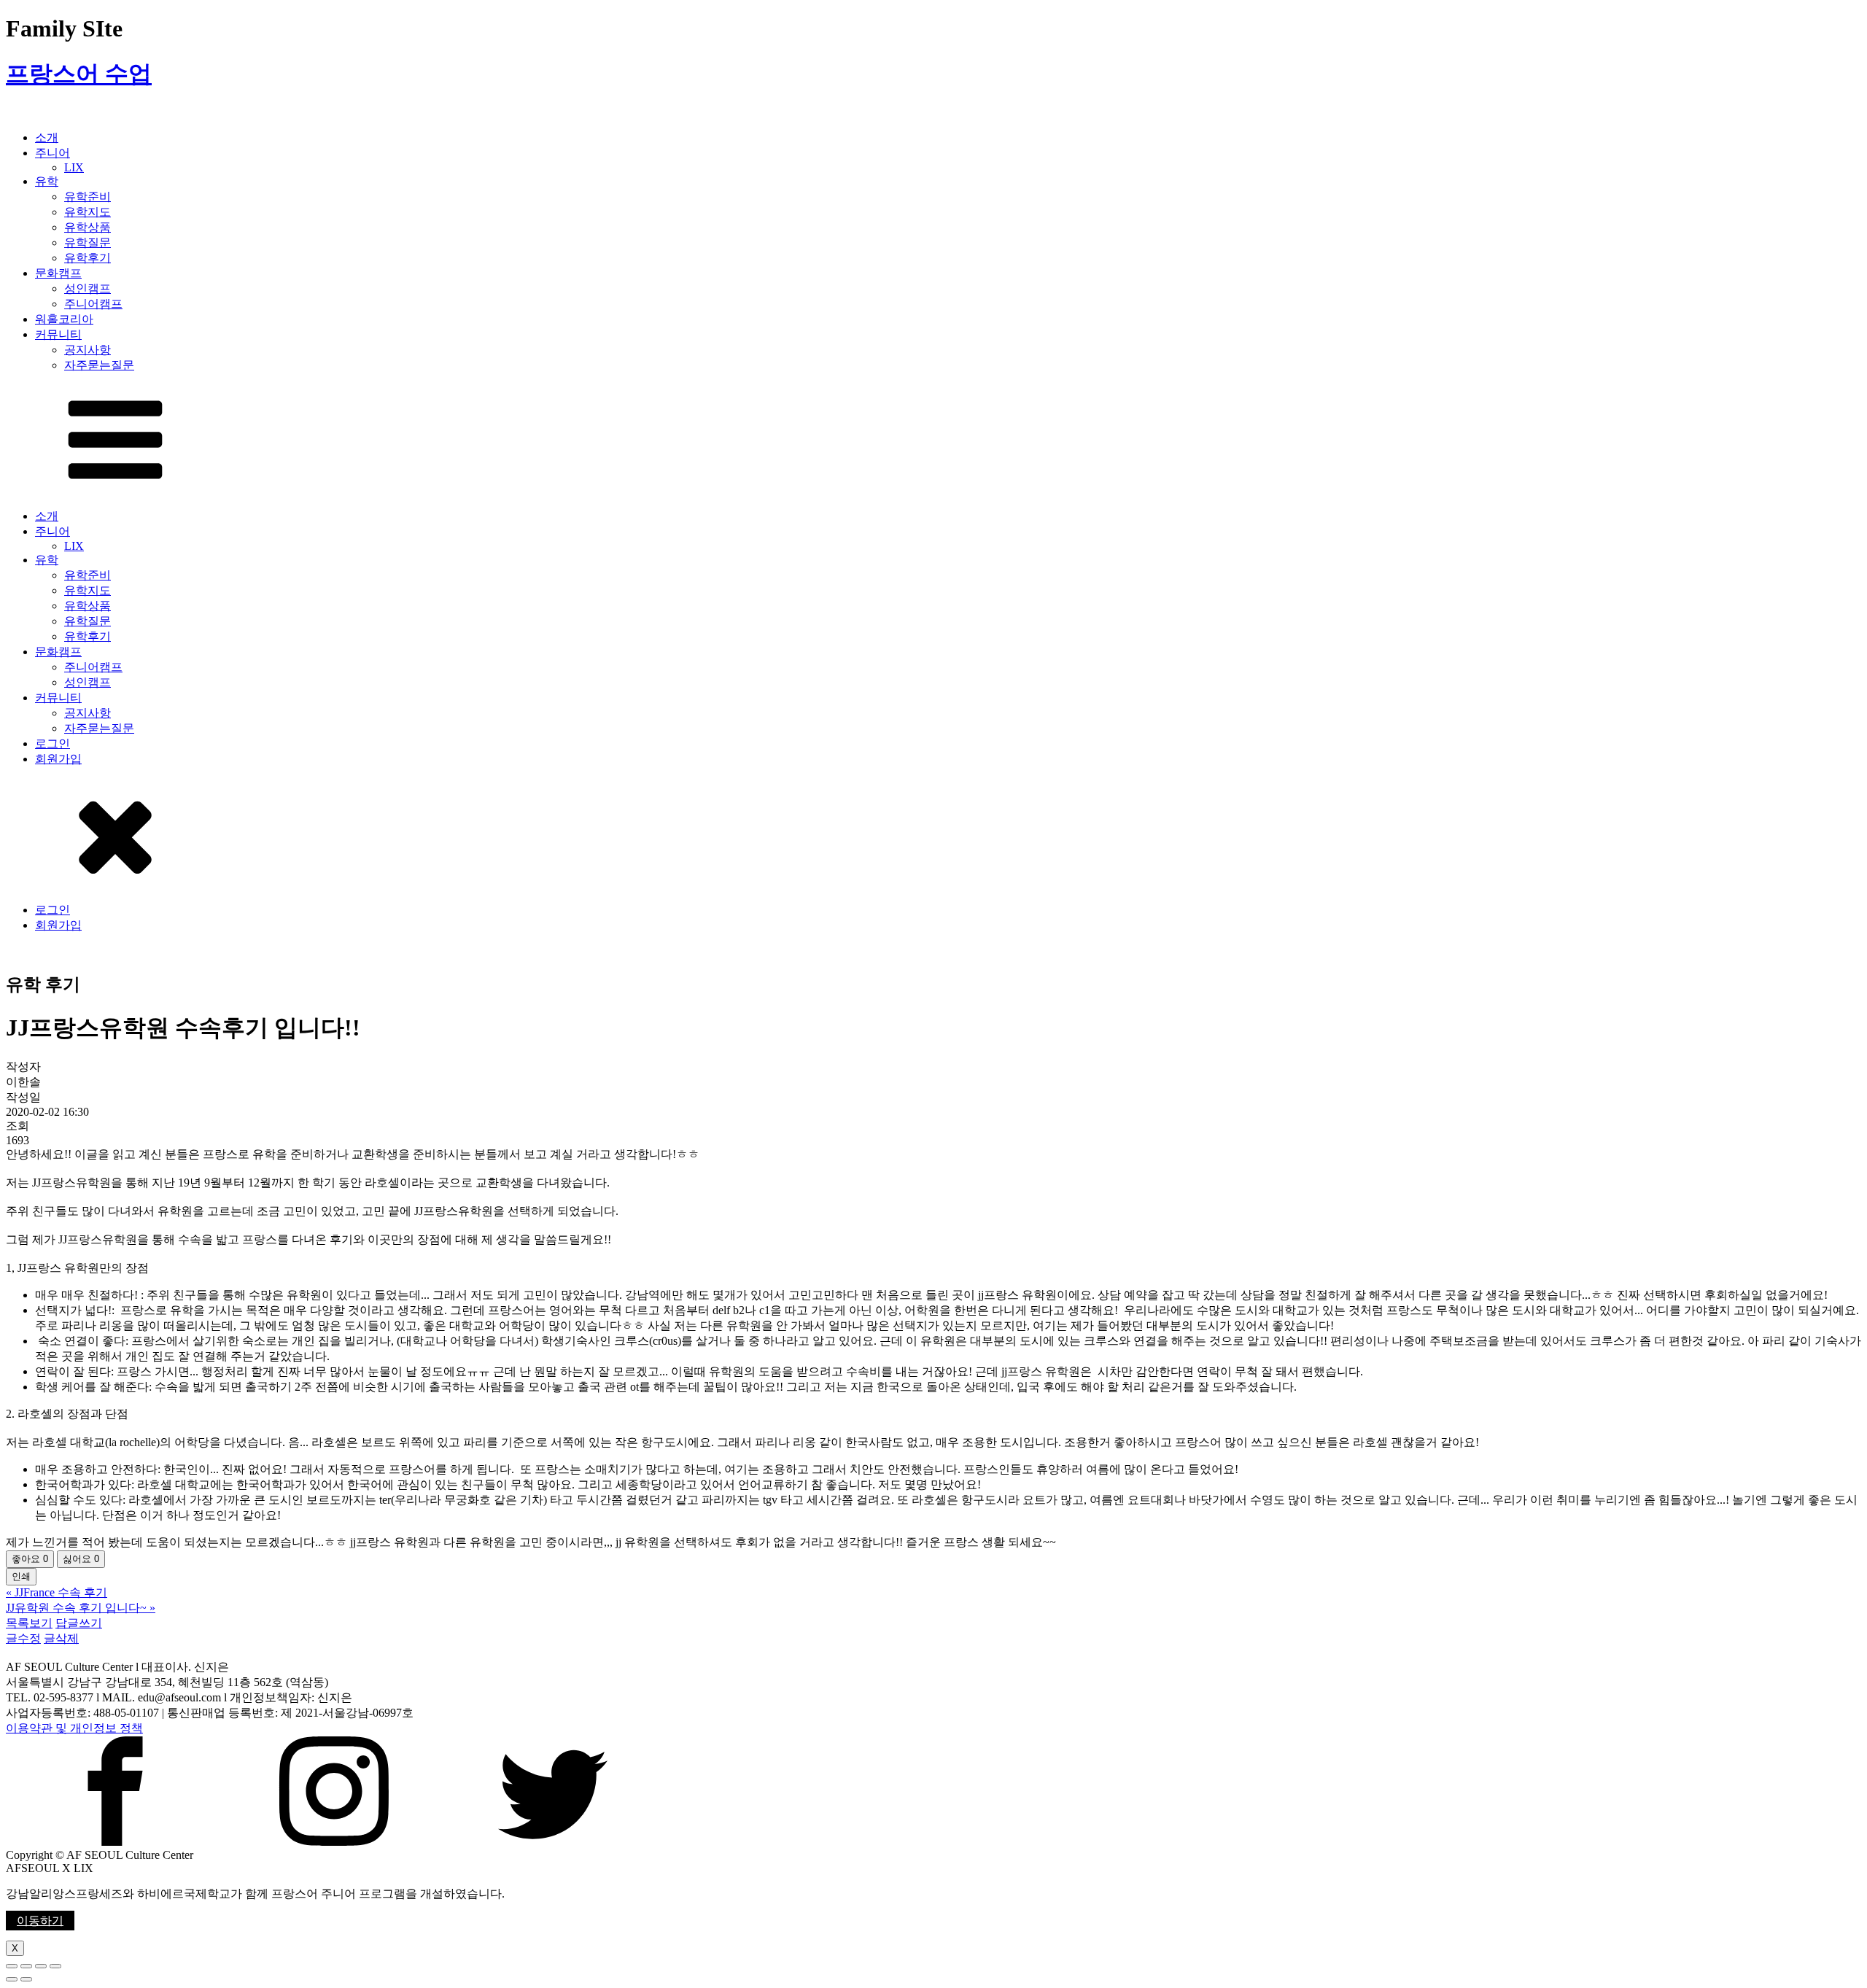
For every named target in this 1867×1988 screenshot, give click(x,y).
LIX (74, 167)
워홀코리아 (64, 319)
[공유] (26, 1966)
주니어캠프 (93, 304)
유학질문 (88, 242)
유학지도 (88, 212)
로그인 (53, 743)
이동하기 (40, 1921)
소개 (47, 137)
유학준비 (88, 197)
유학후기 (88, 258)
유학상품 (88, 227)
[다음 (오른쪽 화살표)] (26, 1979)
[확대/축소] (55, 1966)
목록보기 (29, 1623)
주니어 (53, 153)
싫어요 (81, 1559)
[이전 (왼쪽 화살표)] (12, 1979)
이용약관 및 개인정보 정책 (74, 1728)
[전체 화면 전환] (41, 1966)
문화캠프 (58, 273)
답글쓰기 (79, 1623)
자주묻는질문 (99, 365)
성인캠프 (88, 288)
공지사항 (88, 350)
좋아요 (30, 1559)
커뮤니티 (58, 334)
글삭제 (61, 1638)
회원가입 (58, 759)
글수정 (23, 1638)
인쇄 (21, 1576)
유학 (47, 181)
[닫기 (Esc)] (12, 1966)
